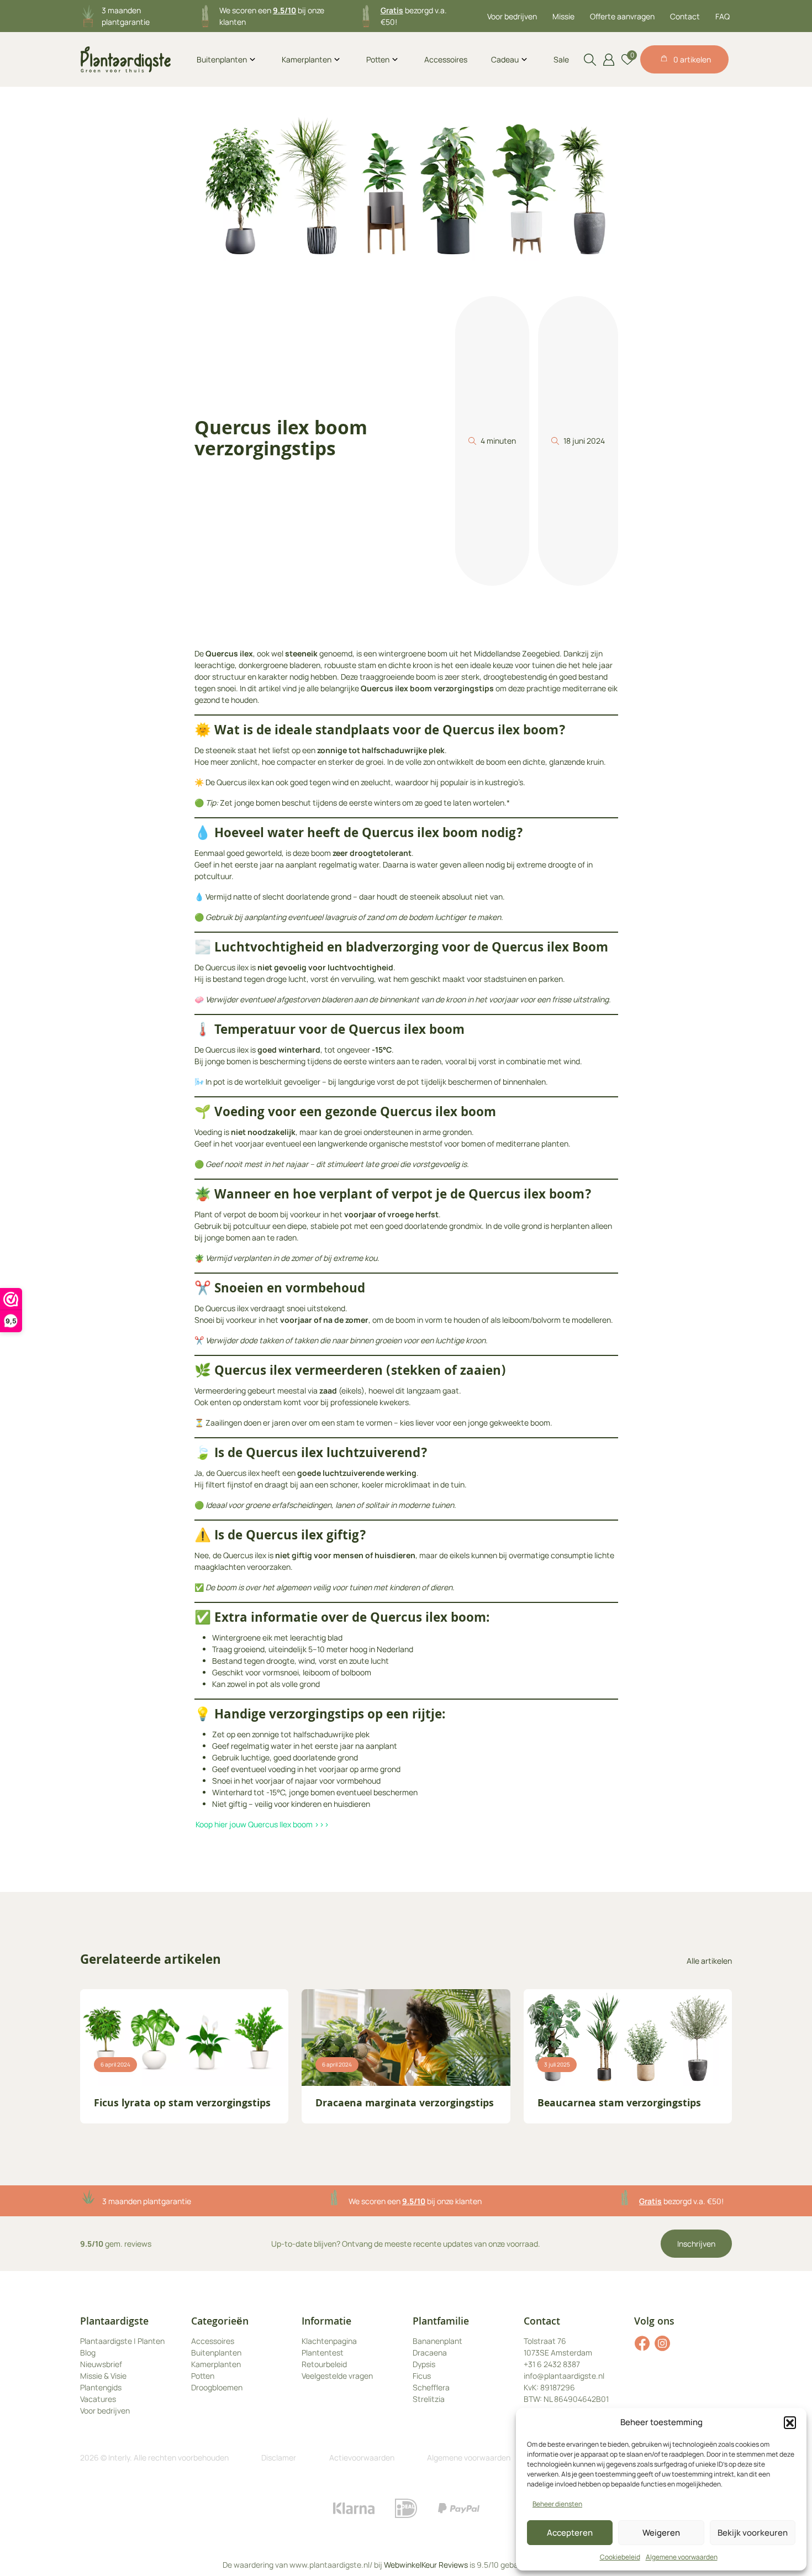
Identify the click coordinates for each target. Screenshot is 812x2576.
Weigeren (661, 2533)
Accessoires (446, 59)
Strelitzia (429, 2399)
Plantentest (323, 2352)
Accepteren (570, 2533)
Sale (561, 59)
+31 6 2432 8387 (552, 2364)
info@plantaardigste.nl (564, 2376)
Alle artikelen (709, 1961)
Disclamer (279, 2457)
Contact (685, 16)
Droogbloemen (217, 2387)
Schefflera (431, 2387)
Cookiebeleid (620, 2557)
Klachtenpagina (329, 2341)
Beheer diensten (557, 2504)
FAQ (723, 16)
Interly (119, 2457)
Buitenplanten (222, 59)
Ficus (422, 2376)
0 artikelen (692, 59)
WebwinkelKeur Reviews (426, 2565)
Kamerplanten (307, 59)
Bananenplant (437, 2341)
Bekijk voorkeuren (753, 2533)
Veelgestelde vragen (337, 2376)
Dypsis (424, 2364)
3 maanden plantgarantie (147, 2201)
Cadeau (505, 59)
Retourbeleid (324, 2364)
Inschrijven (696, 2244)
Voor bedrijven (512, 16)
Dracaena (430, 2352)
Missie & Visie (103, 2376)
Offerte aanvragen (622, 16)
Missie (563, 16)
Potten (378, 59)
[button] (790, 2422)
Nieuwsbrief (101, 2364)
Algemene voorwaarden (682, 2557)
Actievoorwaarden (362, 2457)
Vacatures (98, 2399)
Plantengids (101, 2387)
